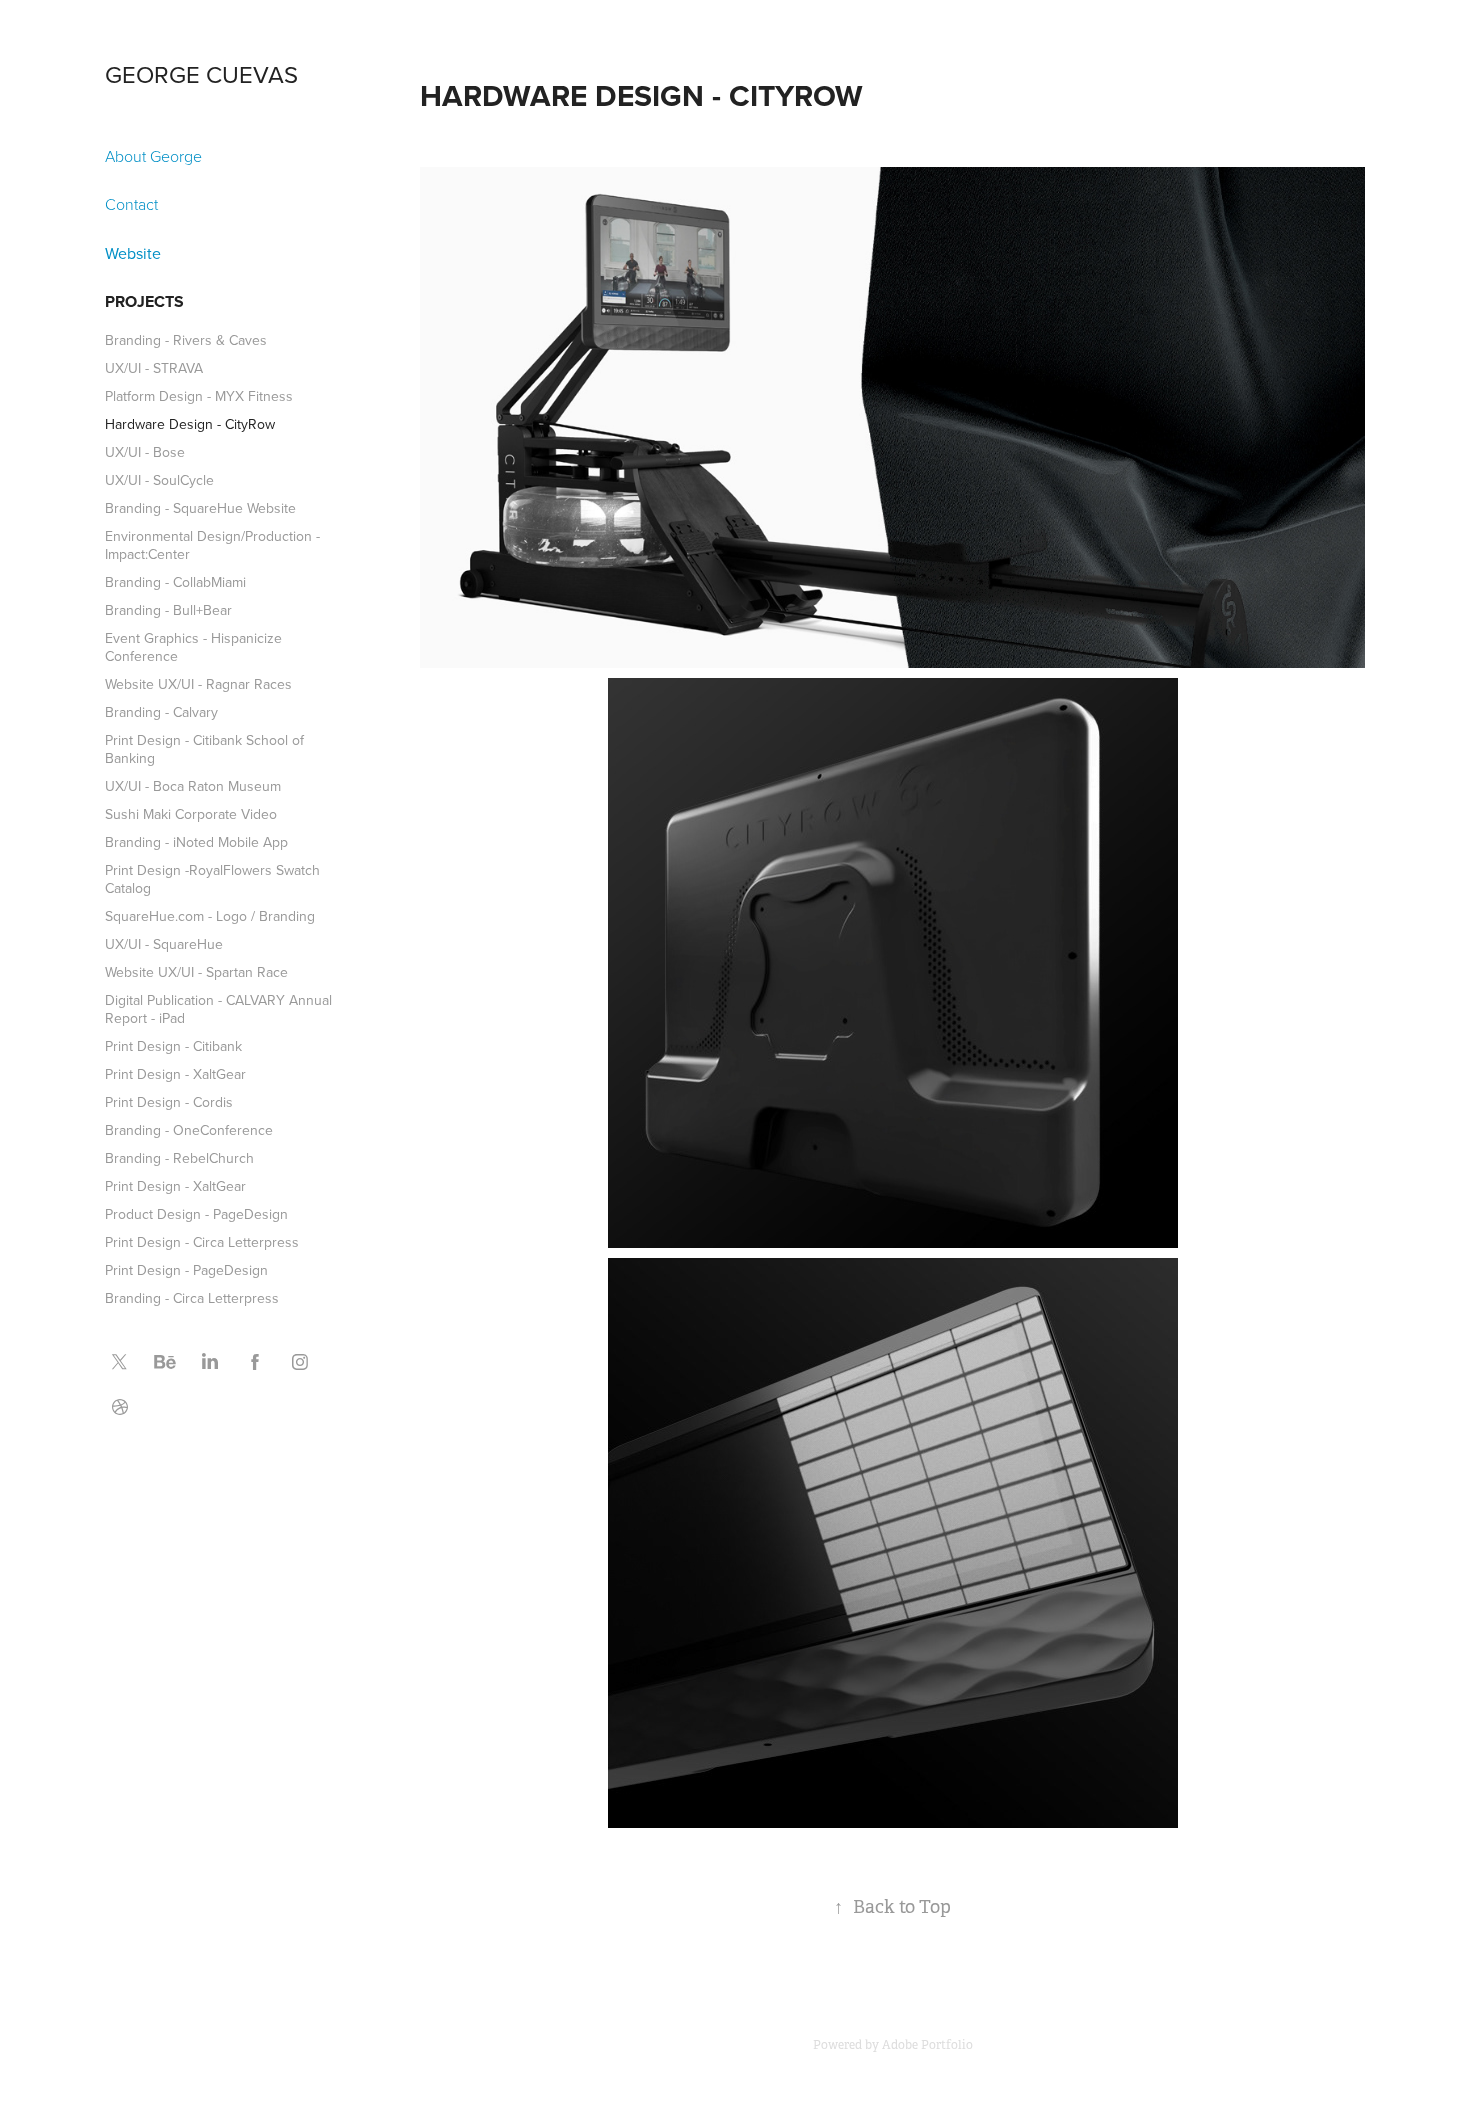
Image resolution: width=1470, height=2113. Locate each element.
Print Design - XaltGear (175, 1074)
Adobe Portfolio (927, 2045)
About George (153, 156)
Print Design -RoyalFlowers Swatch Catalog (212, 879)
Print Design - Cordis (169, 1102)
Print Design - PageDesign (186, 1270)
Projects (144, 301)
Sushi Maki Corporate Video (191, 814)
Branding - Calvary (161, 712)
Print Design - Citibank (173, 1046)
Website (133, 253)
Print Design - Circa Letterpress (202, 1242)
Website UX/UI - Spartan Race (196, 972)
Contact (131, 204)
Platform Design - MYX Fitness (199, 396)
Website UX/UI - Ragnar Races (198, 684)
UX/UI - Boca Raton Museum (193, 786)
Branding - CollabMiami (175, 582)
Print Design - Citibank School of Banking (204, 749)
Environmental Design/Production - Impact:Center (212, 545)
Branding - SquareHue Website (200, 508)
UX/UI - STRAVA (154, 368)
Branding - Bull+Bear (168, 610)
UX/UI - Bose (145, 452)
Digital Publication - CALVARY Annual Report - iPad (218, 1009)
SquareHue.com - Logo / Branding (210, 916)
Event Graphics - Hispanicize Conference (193, 647)
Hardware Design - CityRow (190, 424)
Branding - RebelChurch (179, 1158)
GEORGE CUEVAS (201, 74)
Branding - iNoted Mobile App (196, 842)
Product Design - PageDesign (196, 1214)
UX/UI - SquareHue (164, 944)
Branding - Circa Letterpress (192, 1298)
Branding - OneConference (189, 1130)
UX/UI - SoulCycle (159, 480)
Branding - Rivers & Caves (186, 340)
